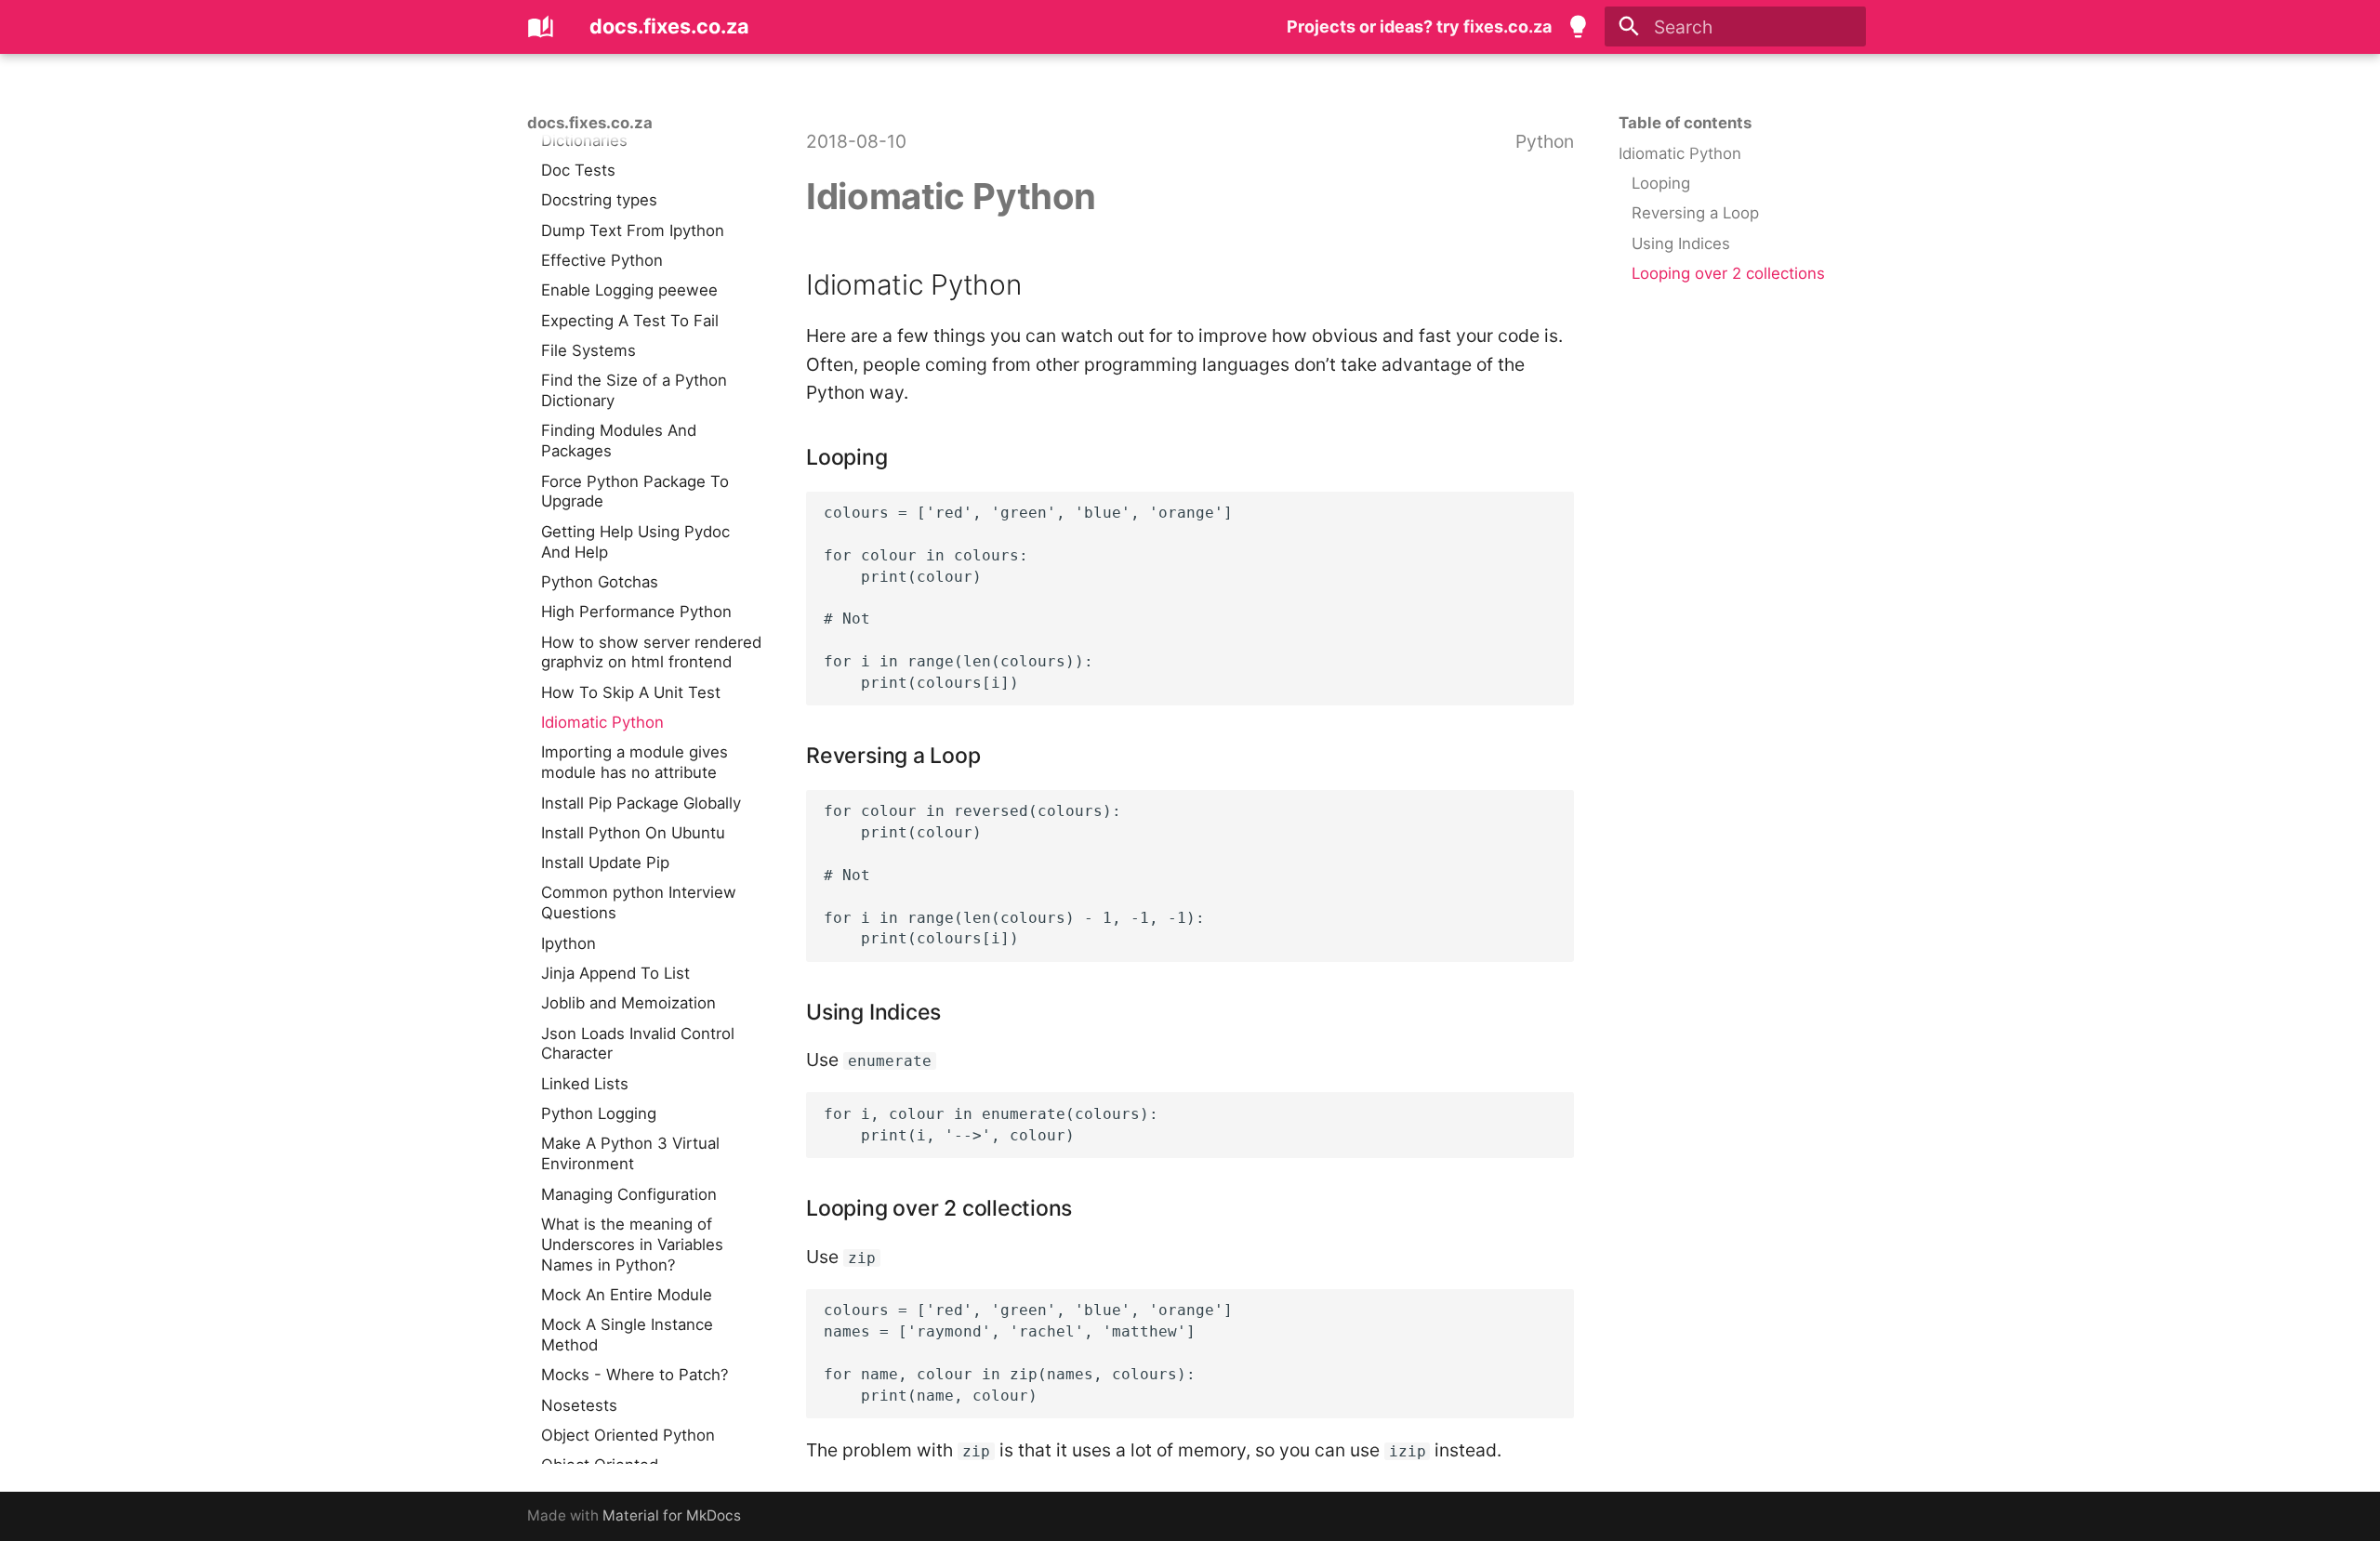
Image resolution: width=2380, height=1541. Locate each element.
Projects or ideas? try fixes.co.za (1419, 26)
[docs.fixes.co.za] (541, 27)
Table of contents (1685, 123)
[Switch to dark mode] (1579, 27)
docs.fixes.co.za (590, 123)
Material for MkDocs (672, 1515)
